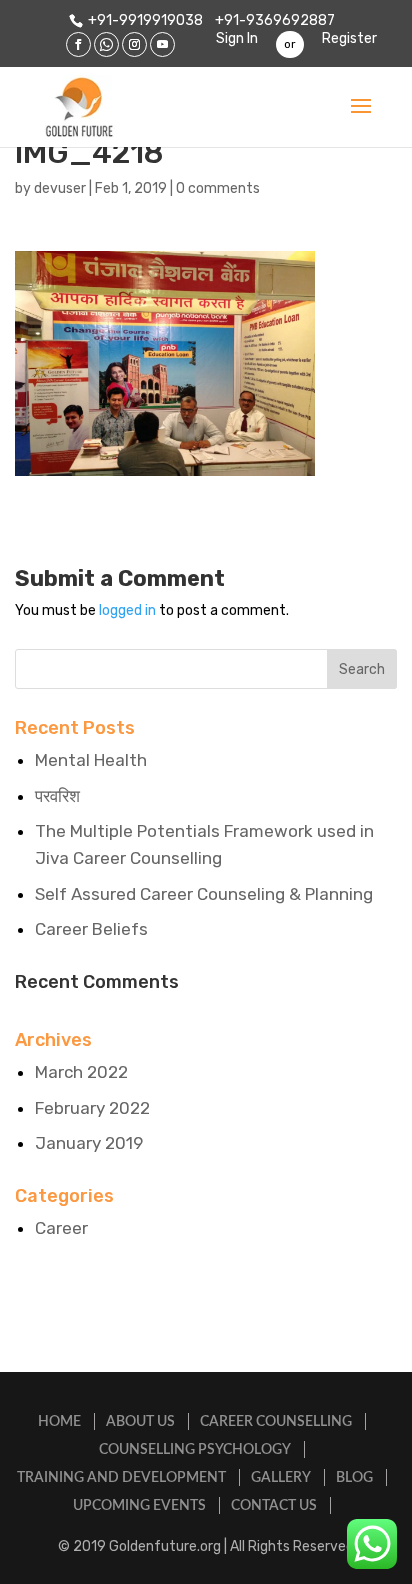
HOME (59, 1422)
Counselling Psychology (195, 1450)
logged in (127, 610)
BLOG (354, 1478)
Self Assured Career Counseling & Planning (204, 894)
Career (61, 1228)
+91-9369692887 (273, 20)
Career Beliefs (91, 929)
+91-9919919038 (145, 20)
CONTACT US (274, 1506)
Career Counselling (276, 1422)
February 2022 (92, 1108)
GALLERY (281, 1478)
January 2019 (89, 1143)
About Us (140, 1422)
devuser (60, 188)
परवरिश (57, 796)
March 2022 (81, 1072)
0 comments (218, 188)
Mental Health (91, 760)
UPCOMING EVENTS (139, 1506)
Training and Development (121, 1478)
